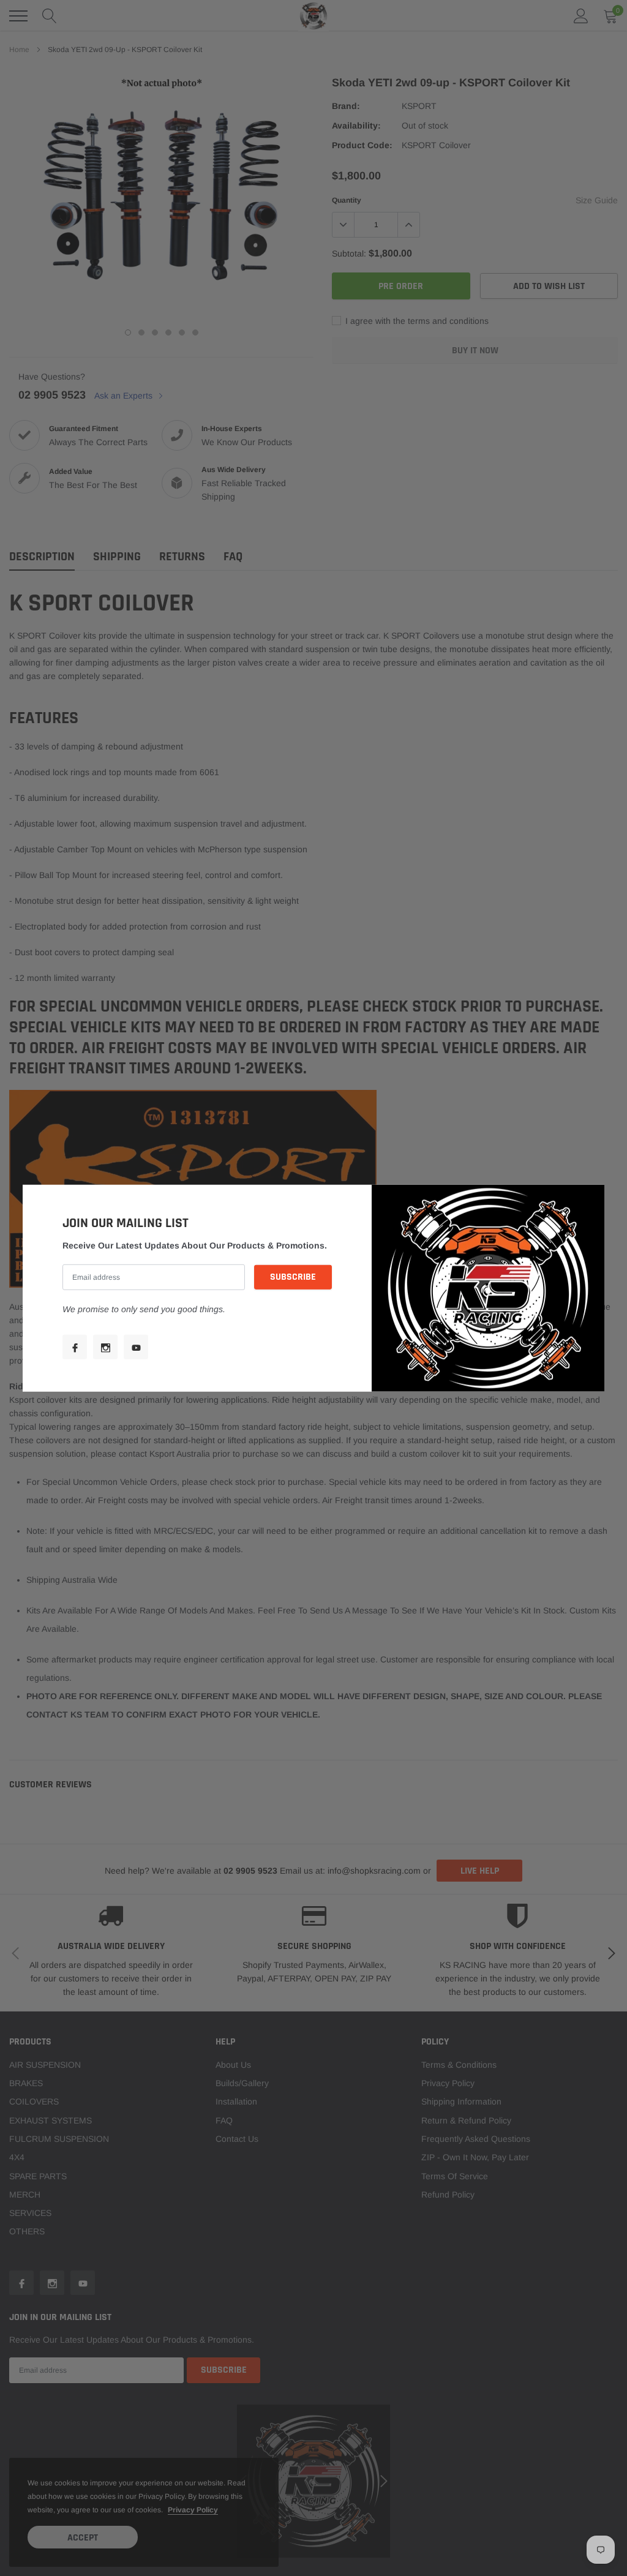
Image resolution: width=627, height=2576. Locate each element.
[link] (75, 1347)
